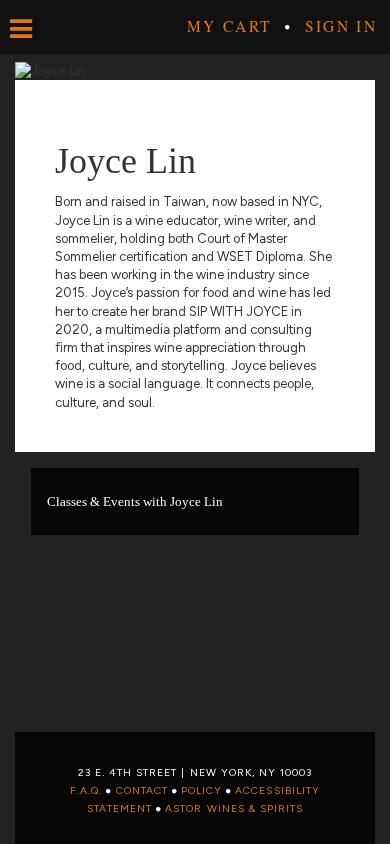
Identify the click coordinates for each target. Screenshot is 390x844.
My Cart (229, 26)
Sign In (341, 26)
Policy (201, 790)
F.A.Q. (86, 790)
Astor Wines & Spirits (234, 808)
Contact (142, 790)
